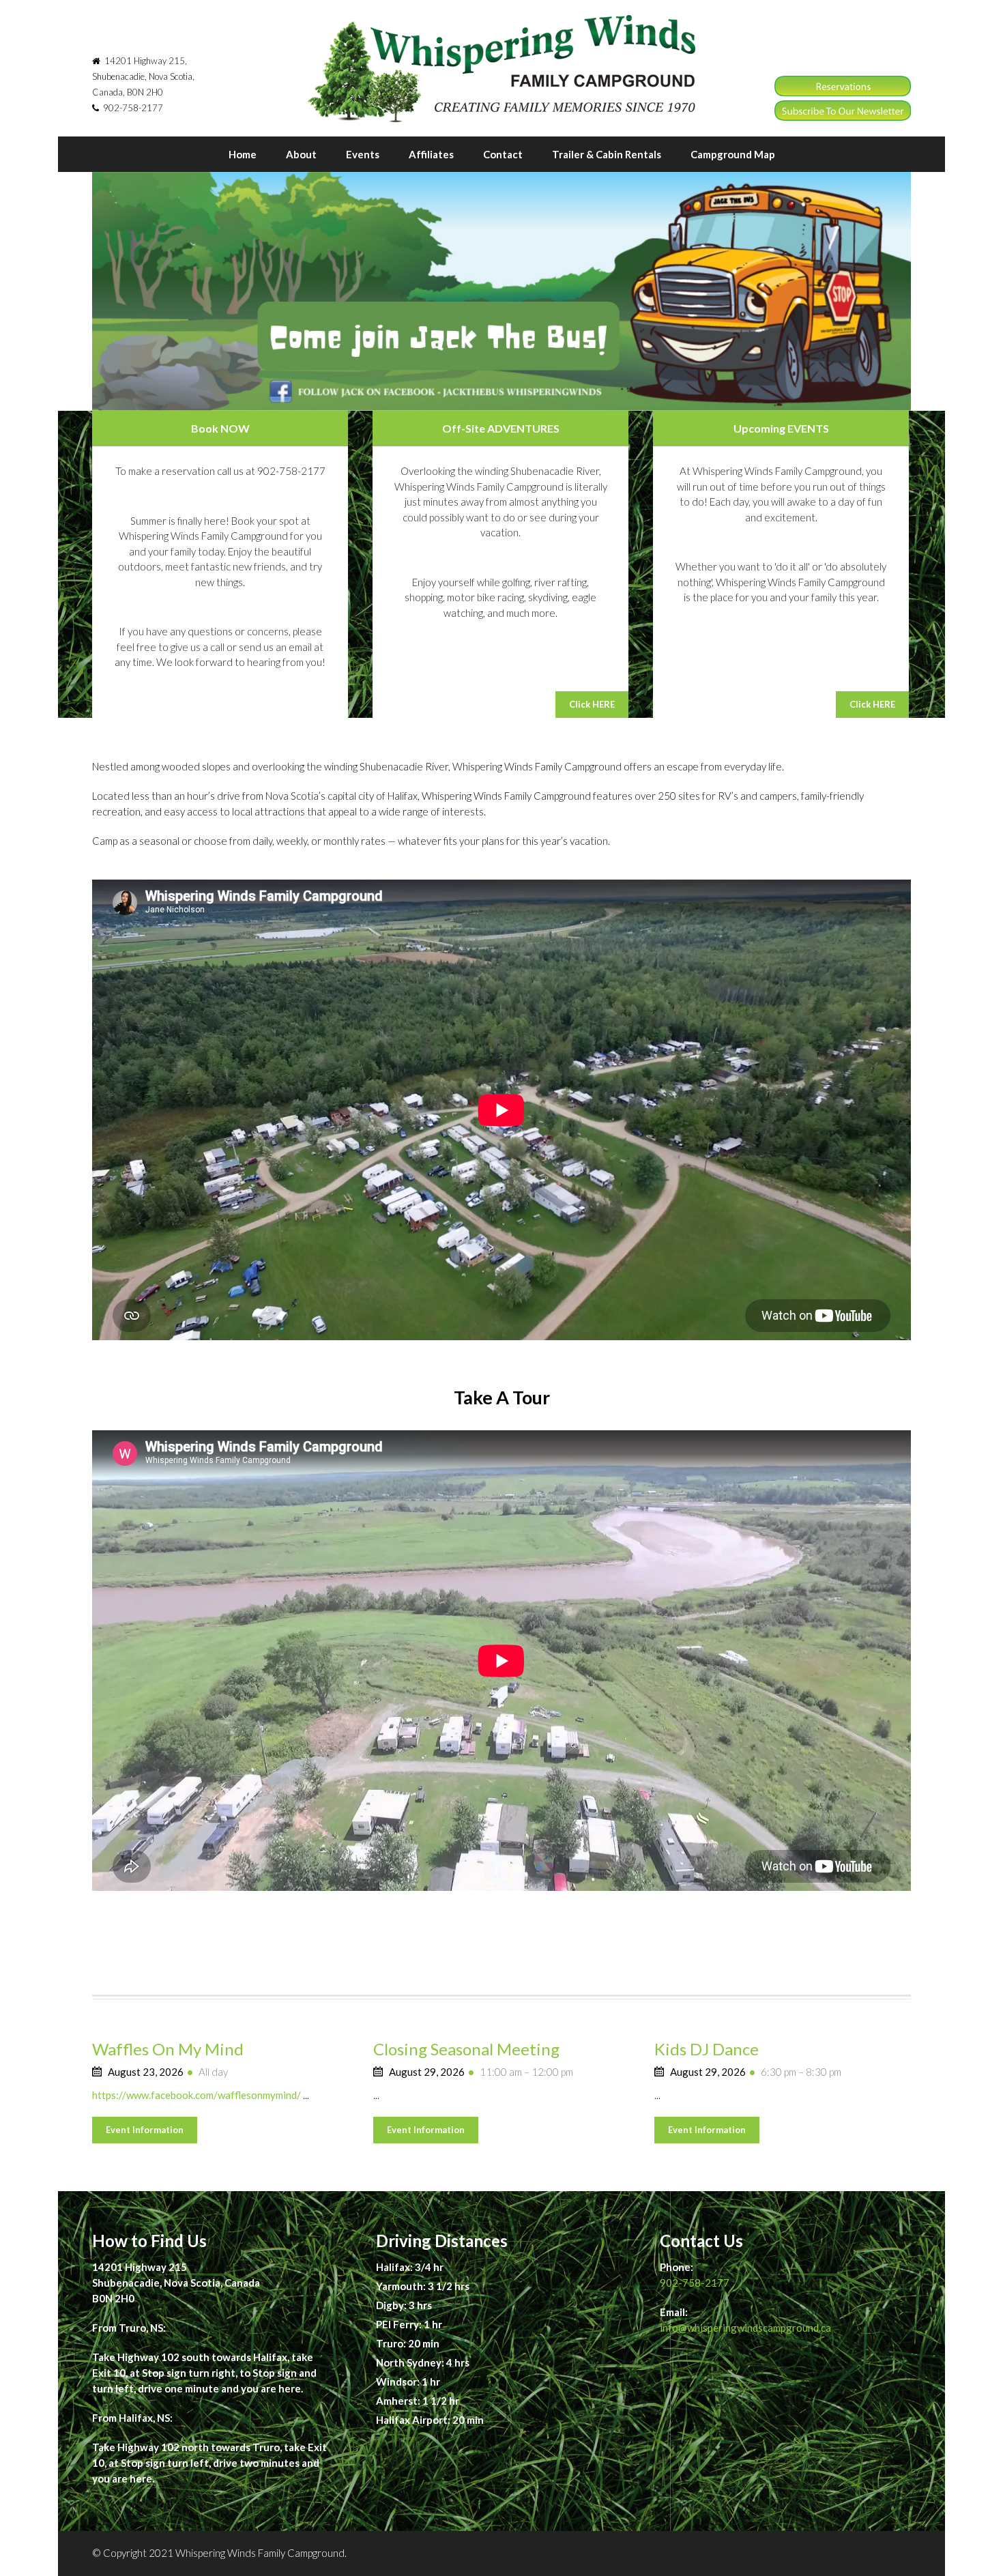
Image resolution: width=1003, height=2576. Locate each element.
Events (363, 154)
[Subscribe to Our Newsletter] (843, 117)
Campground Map (733, 154)
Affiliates (431, 154)
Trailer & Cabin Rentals (607, 154)
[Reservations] (843, 92)
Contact (503, 154)
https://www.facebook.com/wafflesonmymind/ (197, 2095)
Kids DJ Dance (707, 2049)
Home (243, 154)
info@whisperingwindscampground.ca (745, 2328)
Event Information (145, 2130)
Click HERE (592, 704)
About (301, 154)
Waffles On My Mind (168, 2049)
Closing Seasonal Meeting (466, 2049)
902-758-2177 (695, 2283)
